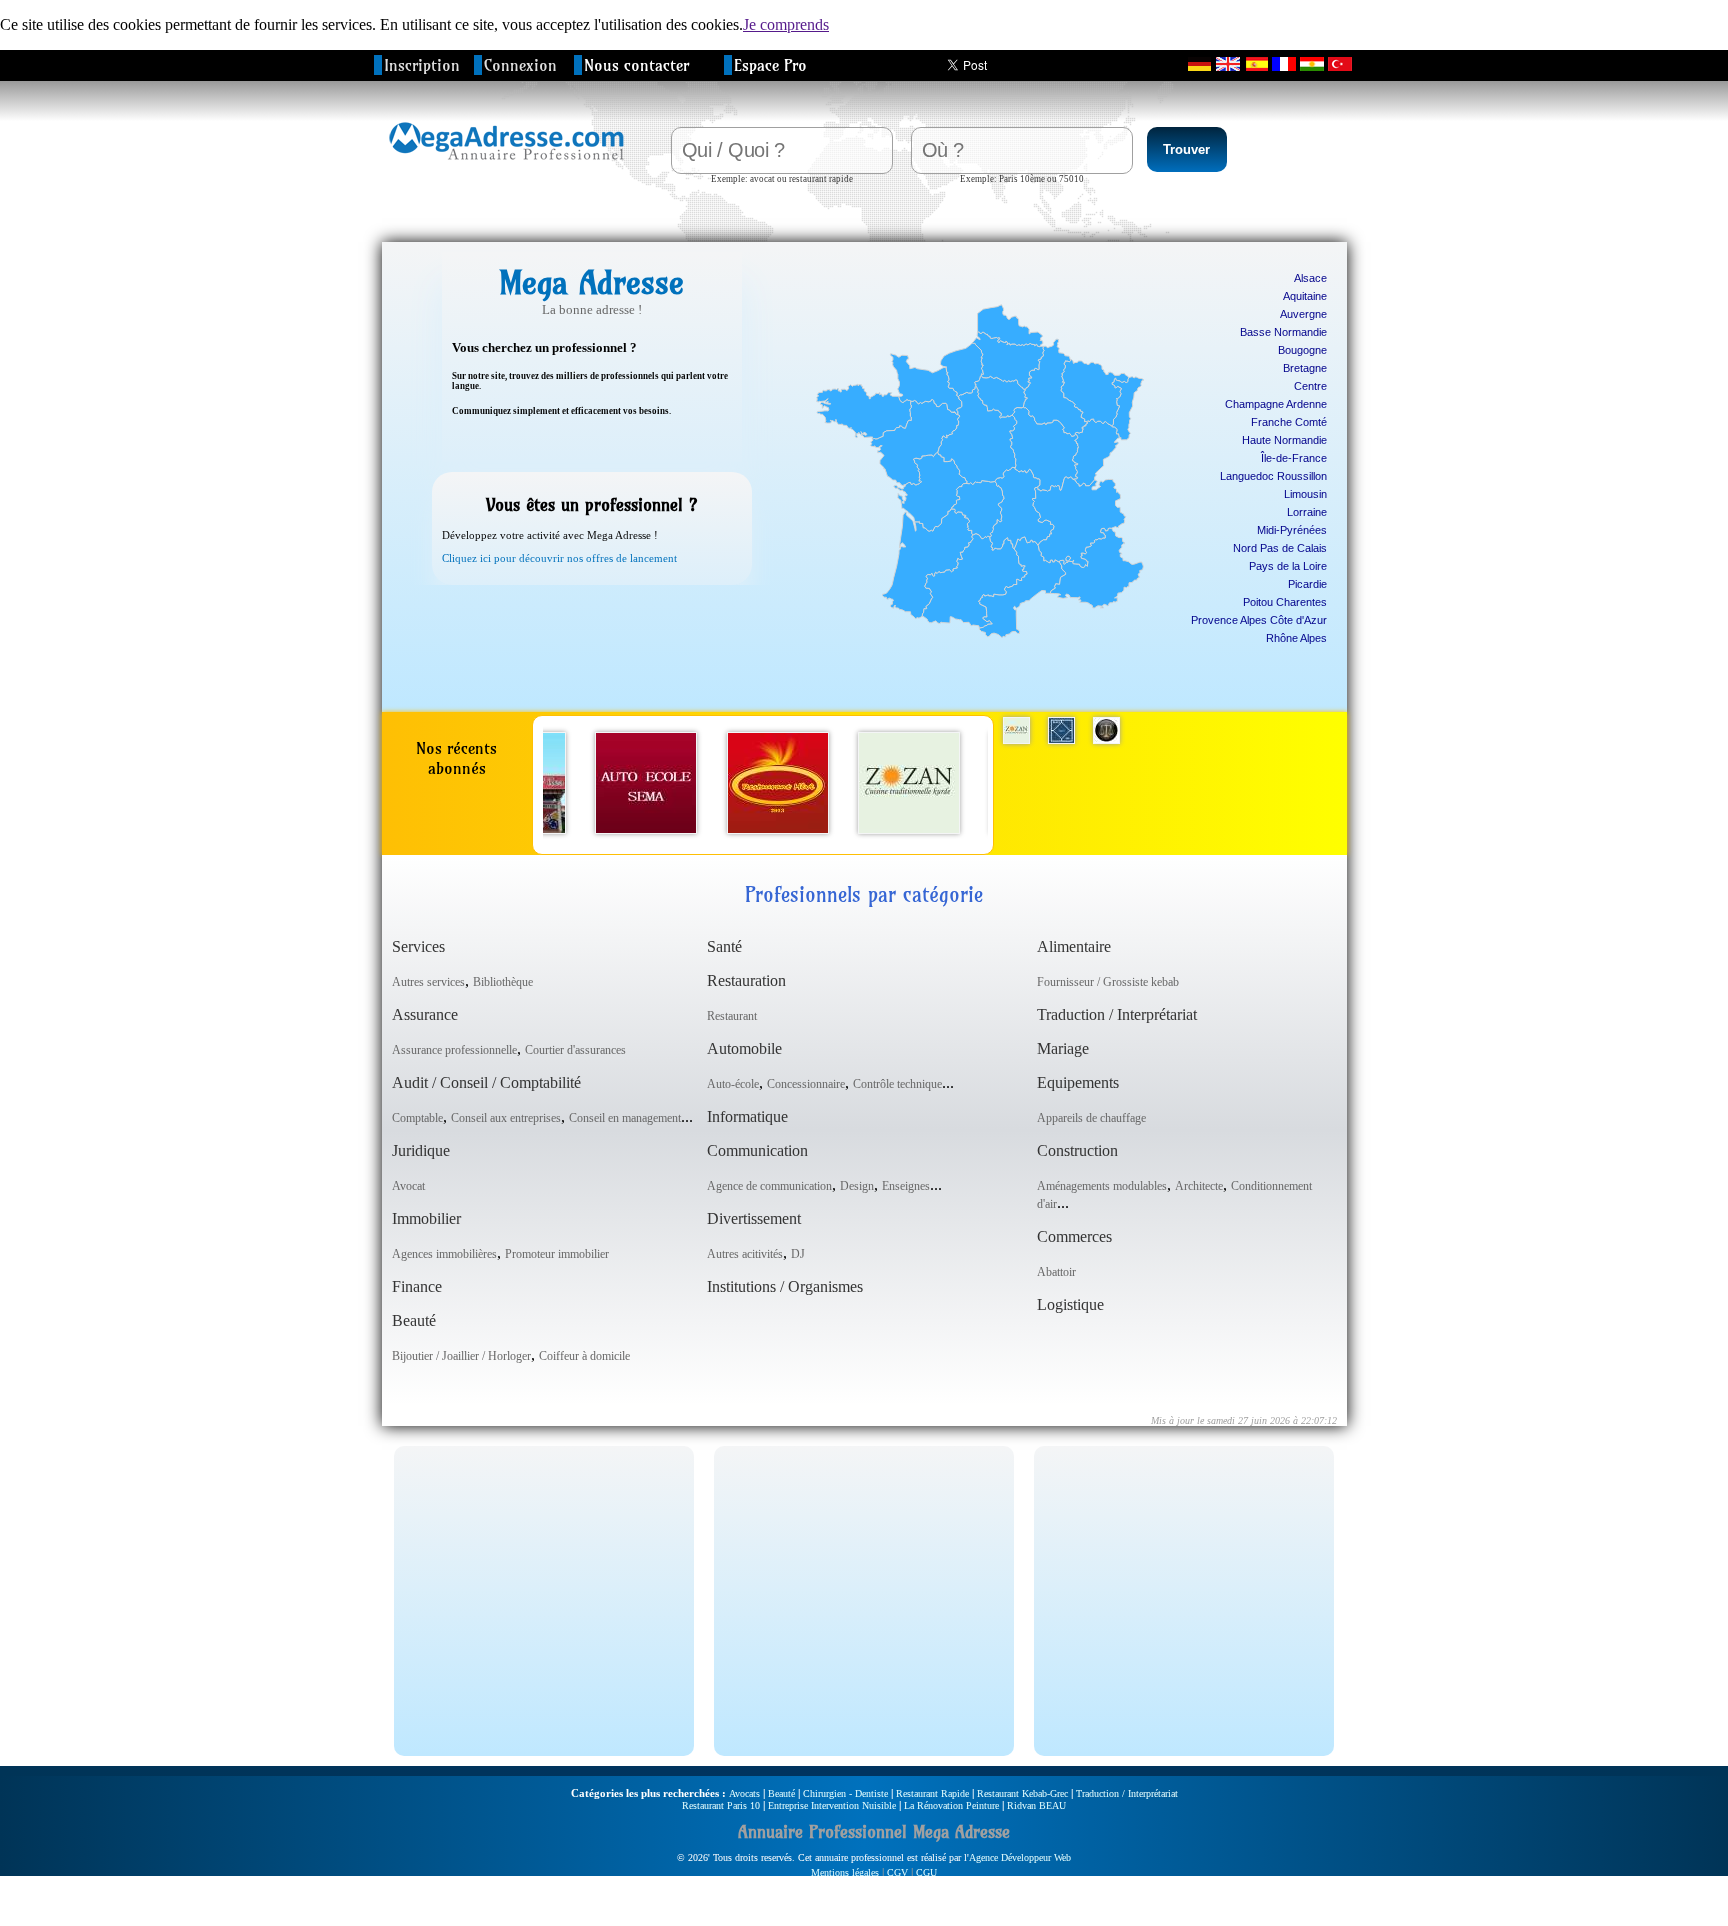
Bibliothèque (503, 982)
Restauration (746, 980)
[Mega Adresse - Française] (1284, 64)
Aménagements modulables (1102, 1186)
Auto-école (733, 1084)
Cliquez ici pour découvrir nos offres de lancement (559, 558)
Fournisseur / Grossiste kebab (1108, 982)
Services (418, 946)
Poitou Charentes (1285, 602)
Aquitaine (1305, 296)
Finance (417, 1286)
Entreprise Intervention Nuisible (832, 1805)
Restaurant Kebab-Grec (1022, 1793)
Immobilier (426, 1218)
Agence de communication (769, 1186)
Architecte (1199, 1186)
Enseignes (906, 1186)
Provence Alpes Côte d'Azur (1259, 620)
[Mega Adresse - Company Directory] (1228, 64)
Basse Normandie (1283, 332)
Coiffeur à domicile (584, 1356)
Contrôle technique (897, 1084)
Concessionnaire (806, 1084)
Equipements (1078, 1082)
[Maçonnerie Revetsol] (1061, 743)
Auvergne (1303, 314)
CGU (926, 1872)
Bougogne (1302, 350)
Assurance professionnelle (454, 1050)
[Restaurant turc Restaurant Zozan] (909, 828)
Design (857, 1186)
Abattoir (1056, 1272)
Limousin (1305, 494)
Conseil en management (625, 1118)
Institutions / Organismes (785, 1286)
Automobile (744, 1048)
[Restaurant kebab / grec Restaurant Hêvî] (778, 828)
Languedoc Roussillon (1273, 476)
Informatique (747, 1116)
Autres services (428, 982)
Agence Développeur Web (1020, 1857)
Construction (1077, 1150)
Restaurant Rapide (932, 1793)
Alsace (1310, 278)
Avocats (744, 1793)
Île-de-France (1294, 458)
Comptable (417, 1118)
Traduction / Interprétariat (1117, 1014)
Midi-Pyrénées (1292, 530)
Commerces (1074, 1236)
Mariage (1063, 1048)
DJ (798, 1254)
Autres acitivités (745, 1254)
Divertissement (754, 1218)
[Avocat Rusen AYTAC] (1106, 743)
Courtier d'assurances (575, 1050)
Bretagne (1305, 368)
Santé (724, 946)
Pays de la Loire (1288, 566)
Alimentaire (1074, 946)
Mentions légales (845, 1872)
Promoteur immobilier (557, 1254)
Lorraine (1307, 512)
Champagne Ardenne (1276, 404)
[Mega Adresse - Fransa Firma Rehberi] (1340, 64)
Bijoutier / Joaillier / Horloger (461, 1356)
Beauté (414, 1320)
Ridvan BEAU (1036, 1805)
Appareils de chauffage (1091, 1118)
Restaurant (732, 1016)
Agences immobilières (444, 1254)
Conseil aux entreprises (506, 1118)
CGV (897, 1872)
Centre (1310, 386)
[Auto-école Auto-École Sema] (646, 828)
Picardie (1307, 584)
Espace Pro (770, 65)
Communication (757, 1150)
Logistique (1070, 1304)
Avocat (408, 1186)
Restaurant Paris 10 (721, 1805)
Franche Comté (1289, 422)
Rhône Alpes (1296, 638)
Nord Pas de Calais (1280, 548)
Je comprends (786, 24)
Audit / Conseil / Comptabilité (486, 1082)
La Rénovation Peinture (951, 1805)
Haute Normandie (1284, 440)
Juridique (421, 1150)
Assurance (425, 1014)
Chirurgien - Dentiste (845, 1793)
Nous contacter (636, 65)
